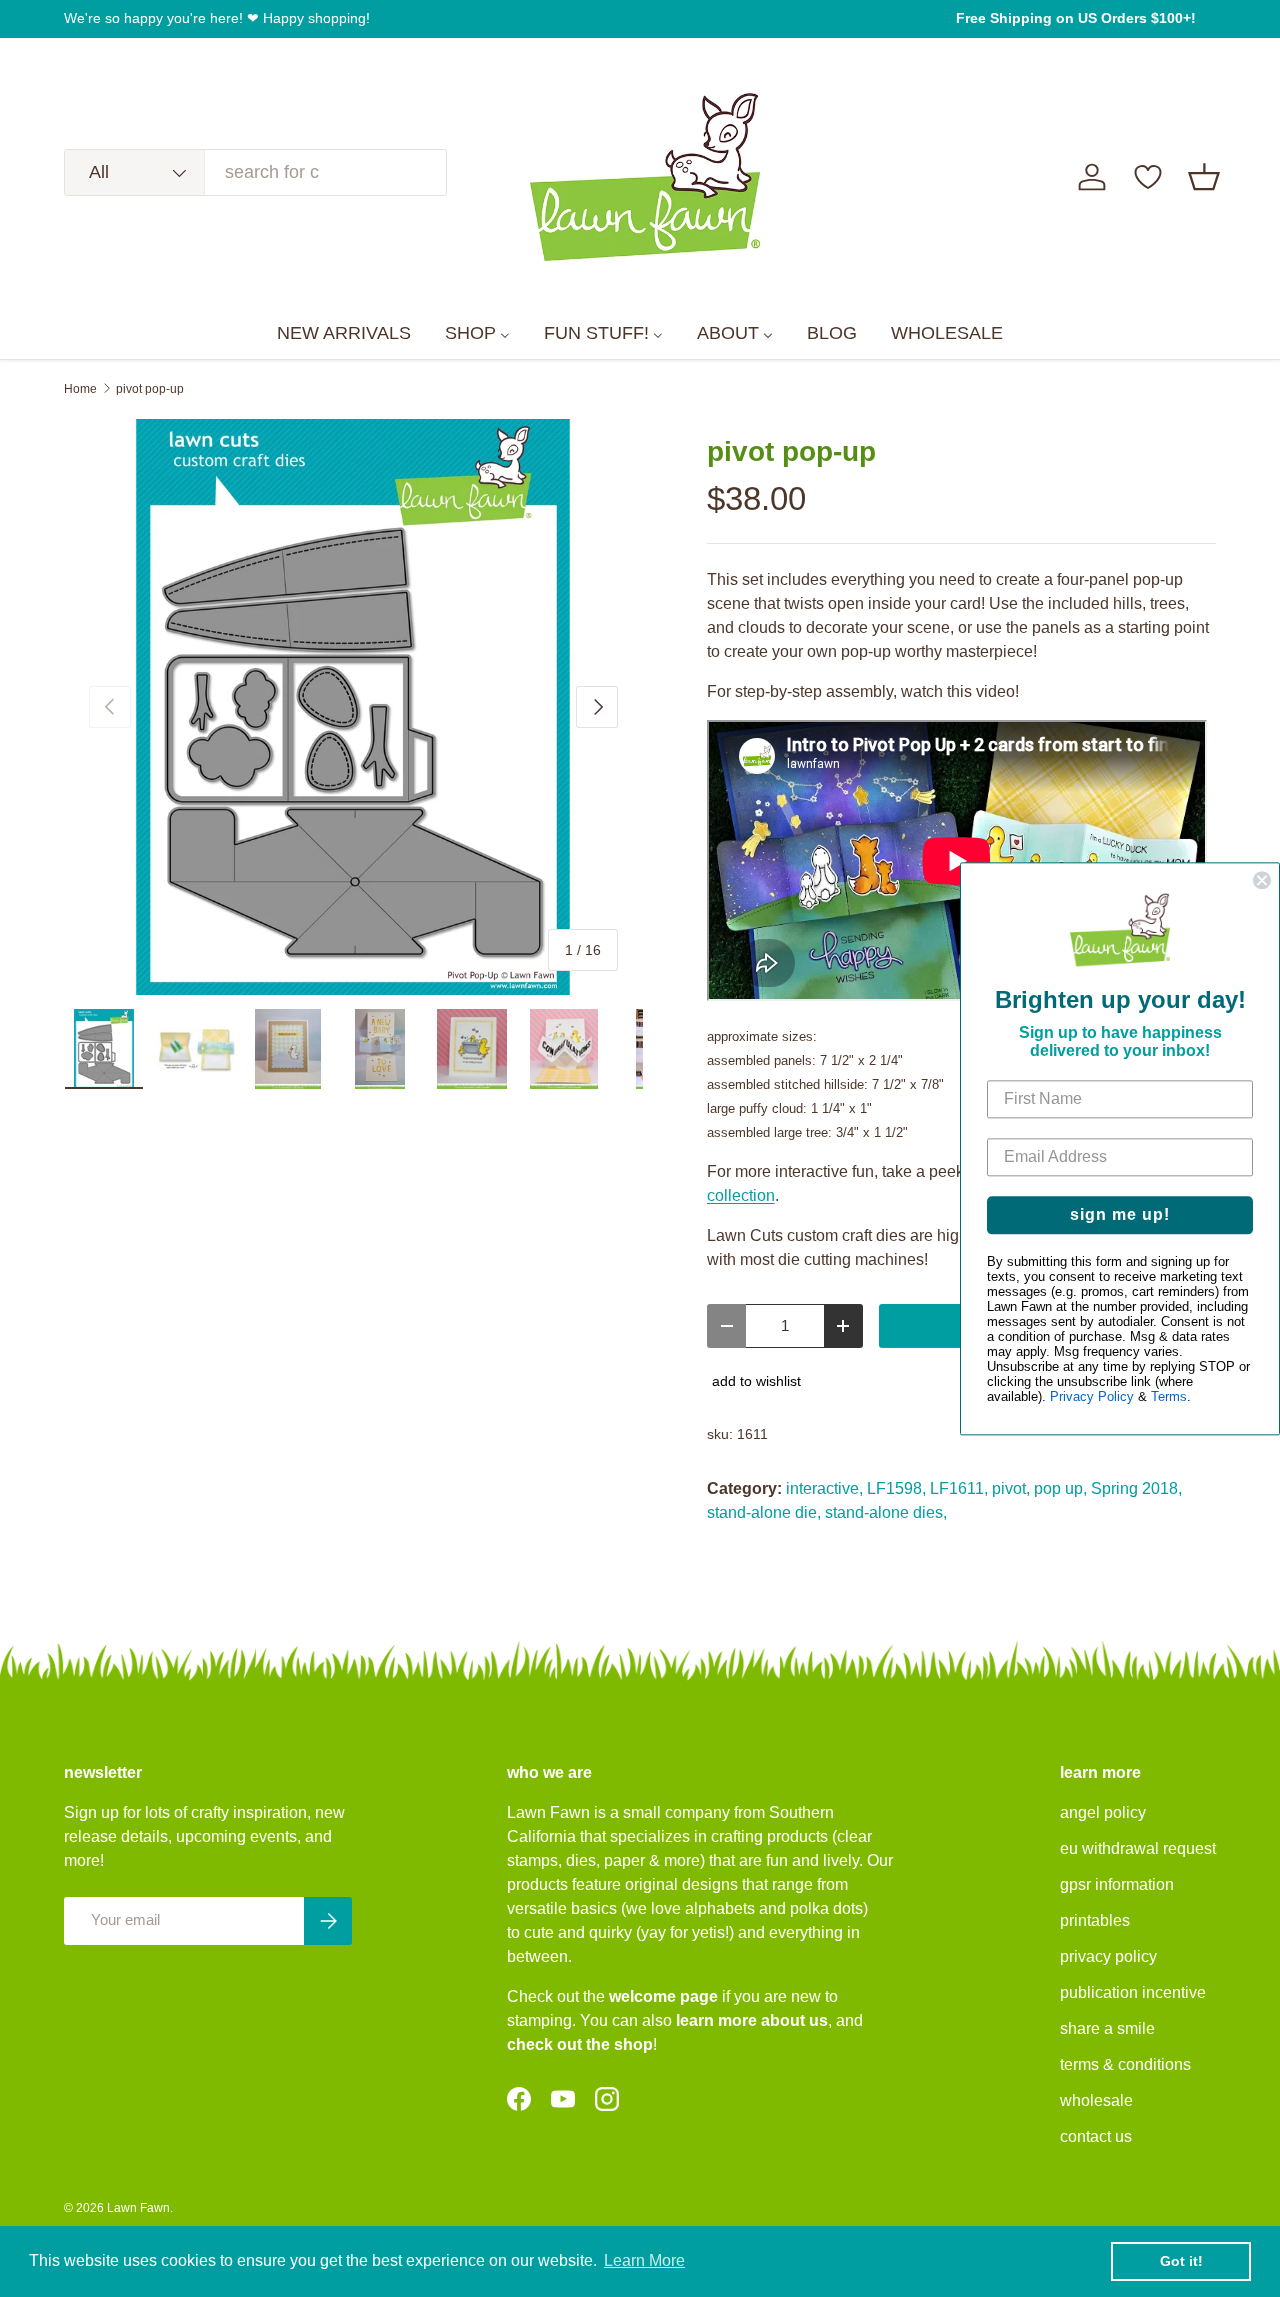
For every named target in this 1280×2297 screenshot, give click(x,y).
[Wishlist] (1148, 177)
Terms (1169, 1396)
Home (80, 389)
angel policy (1103, 1812)
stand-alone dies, (886, 1512)
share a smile (1107, 2028)
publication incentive (1133, 1992)
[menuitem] (344, 334)
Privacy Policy (1092, 1396)
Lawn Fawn (138, 2208)
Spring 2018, (1136, 1488)
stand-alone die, (764, 1512)
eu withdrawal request (1138, 1848)
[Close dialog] (1262, 880)
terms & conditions (1125, 2064)
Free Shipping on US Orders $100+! (1076, 18)
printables (1095, 1920)
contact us (1096, 2136)
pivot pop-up (150, 389)
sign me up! (1120, 1214)
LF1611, (959, 1488)
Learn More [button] (644, 2260)
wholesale (1096, 2100)
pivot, (1011, 1488)
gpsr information (1117, 1884)
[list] (353, 707)
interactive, (824, 1488)
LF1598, (896, 1488)
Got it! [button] (1181, 2261)
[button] (1204, 177)
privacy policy (1108, 1956)
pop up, (1060, 1488)
